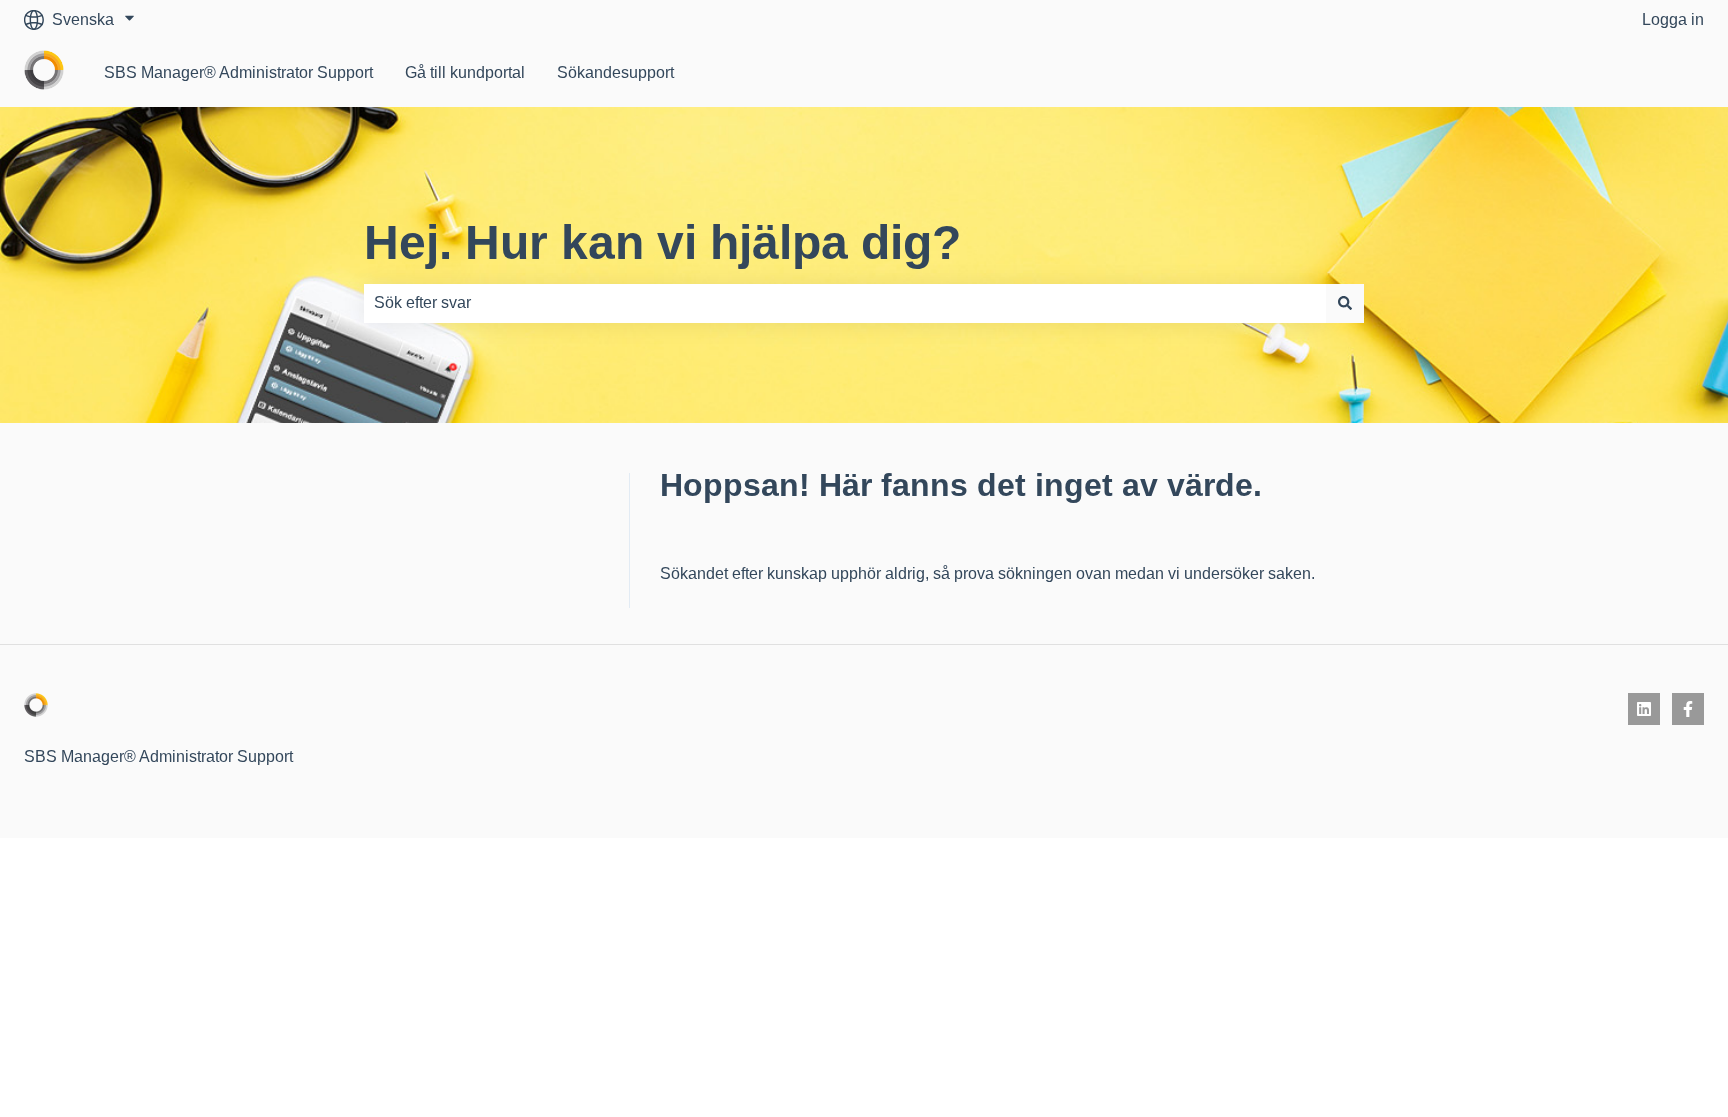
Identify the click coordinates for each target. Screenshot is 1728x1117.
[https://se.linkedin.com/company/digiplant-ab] (1644, 709)
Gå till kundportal (465, 72)
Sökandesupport (615, 72)
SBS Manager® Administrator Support (238, 72)
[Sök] (1345, 303)
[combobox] (845, 303)
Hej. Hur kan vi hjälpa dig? (662, 242)
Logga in (1673, 19)
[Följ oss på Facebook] (1688, 709)
